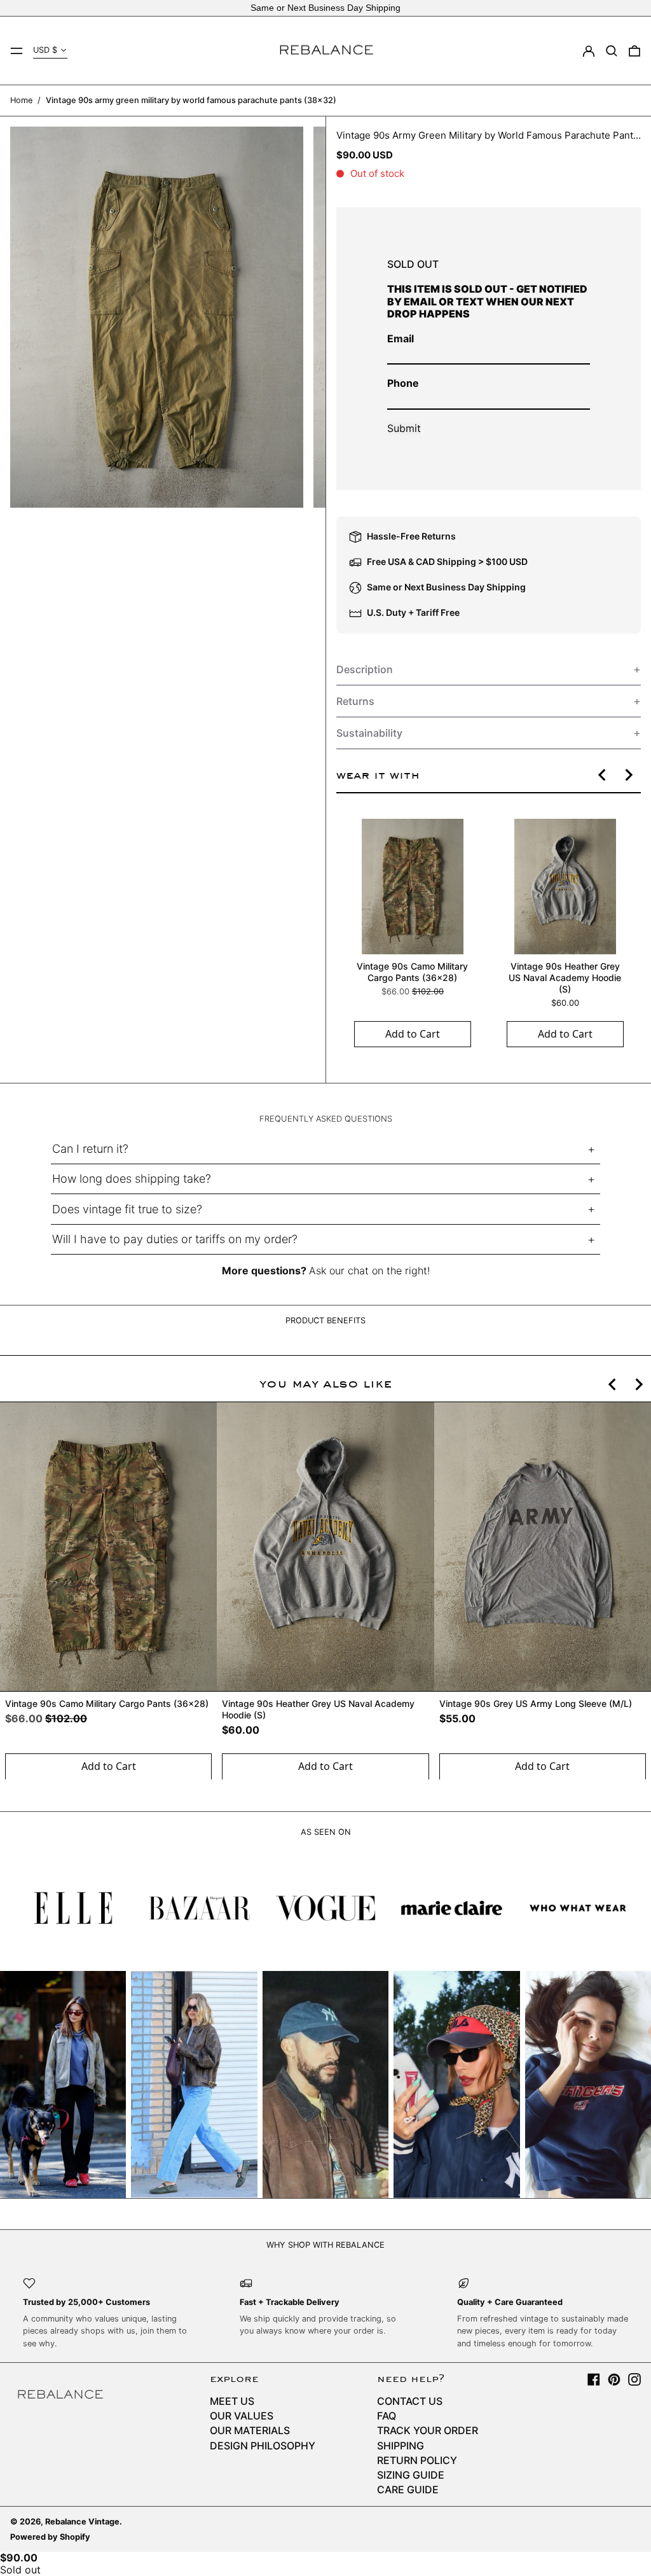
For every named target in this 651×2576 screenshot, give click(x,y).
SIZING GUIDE (411, 2475)
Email (401, 338)
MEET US (232, 2401)
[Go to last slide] (603, 775)
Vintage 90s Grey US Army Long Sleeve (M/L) (536, 1703)
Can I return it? (90, 1149)
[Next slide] (628, 775)
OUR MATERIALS (250, 2430)
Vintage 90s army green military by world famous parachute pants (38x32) (191, 100)
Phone (403, 383)
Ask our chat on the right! (369, 1271)
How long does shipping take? (132, 1179)
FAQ (387, 2416)
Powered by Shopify (50, 2537)
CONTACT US (410, 2401)
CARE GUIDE (408, 2489)
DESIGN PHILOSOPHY (263, 2446)
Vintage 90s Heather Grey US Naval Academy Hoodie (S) (565, 978)
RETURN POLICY (417, 2460)
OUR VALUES (242, 2416)
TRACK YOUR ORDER (428, 2430)
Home (21, 100)
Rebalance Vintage (82, 2522)
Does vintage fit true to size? (127, 1209)
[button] (612, 51)
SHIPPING (401, 2446)
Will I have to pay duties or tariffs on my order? (175, 1239)
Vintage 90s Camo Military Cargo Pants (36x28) (412, 972)
